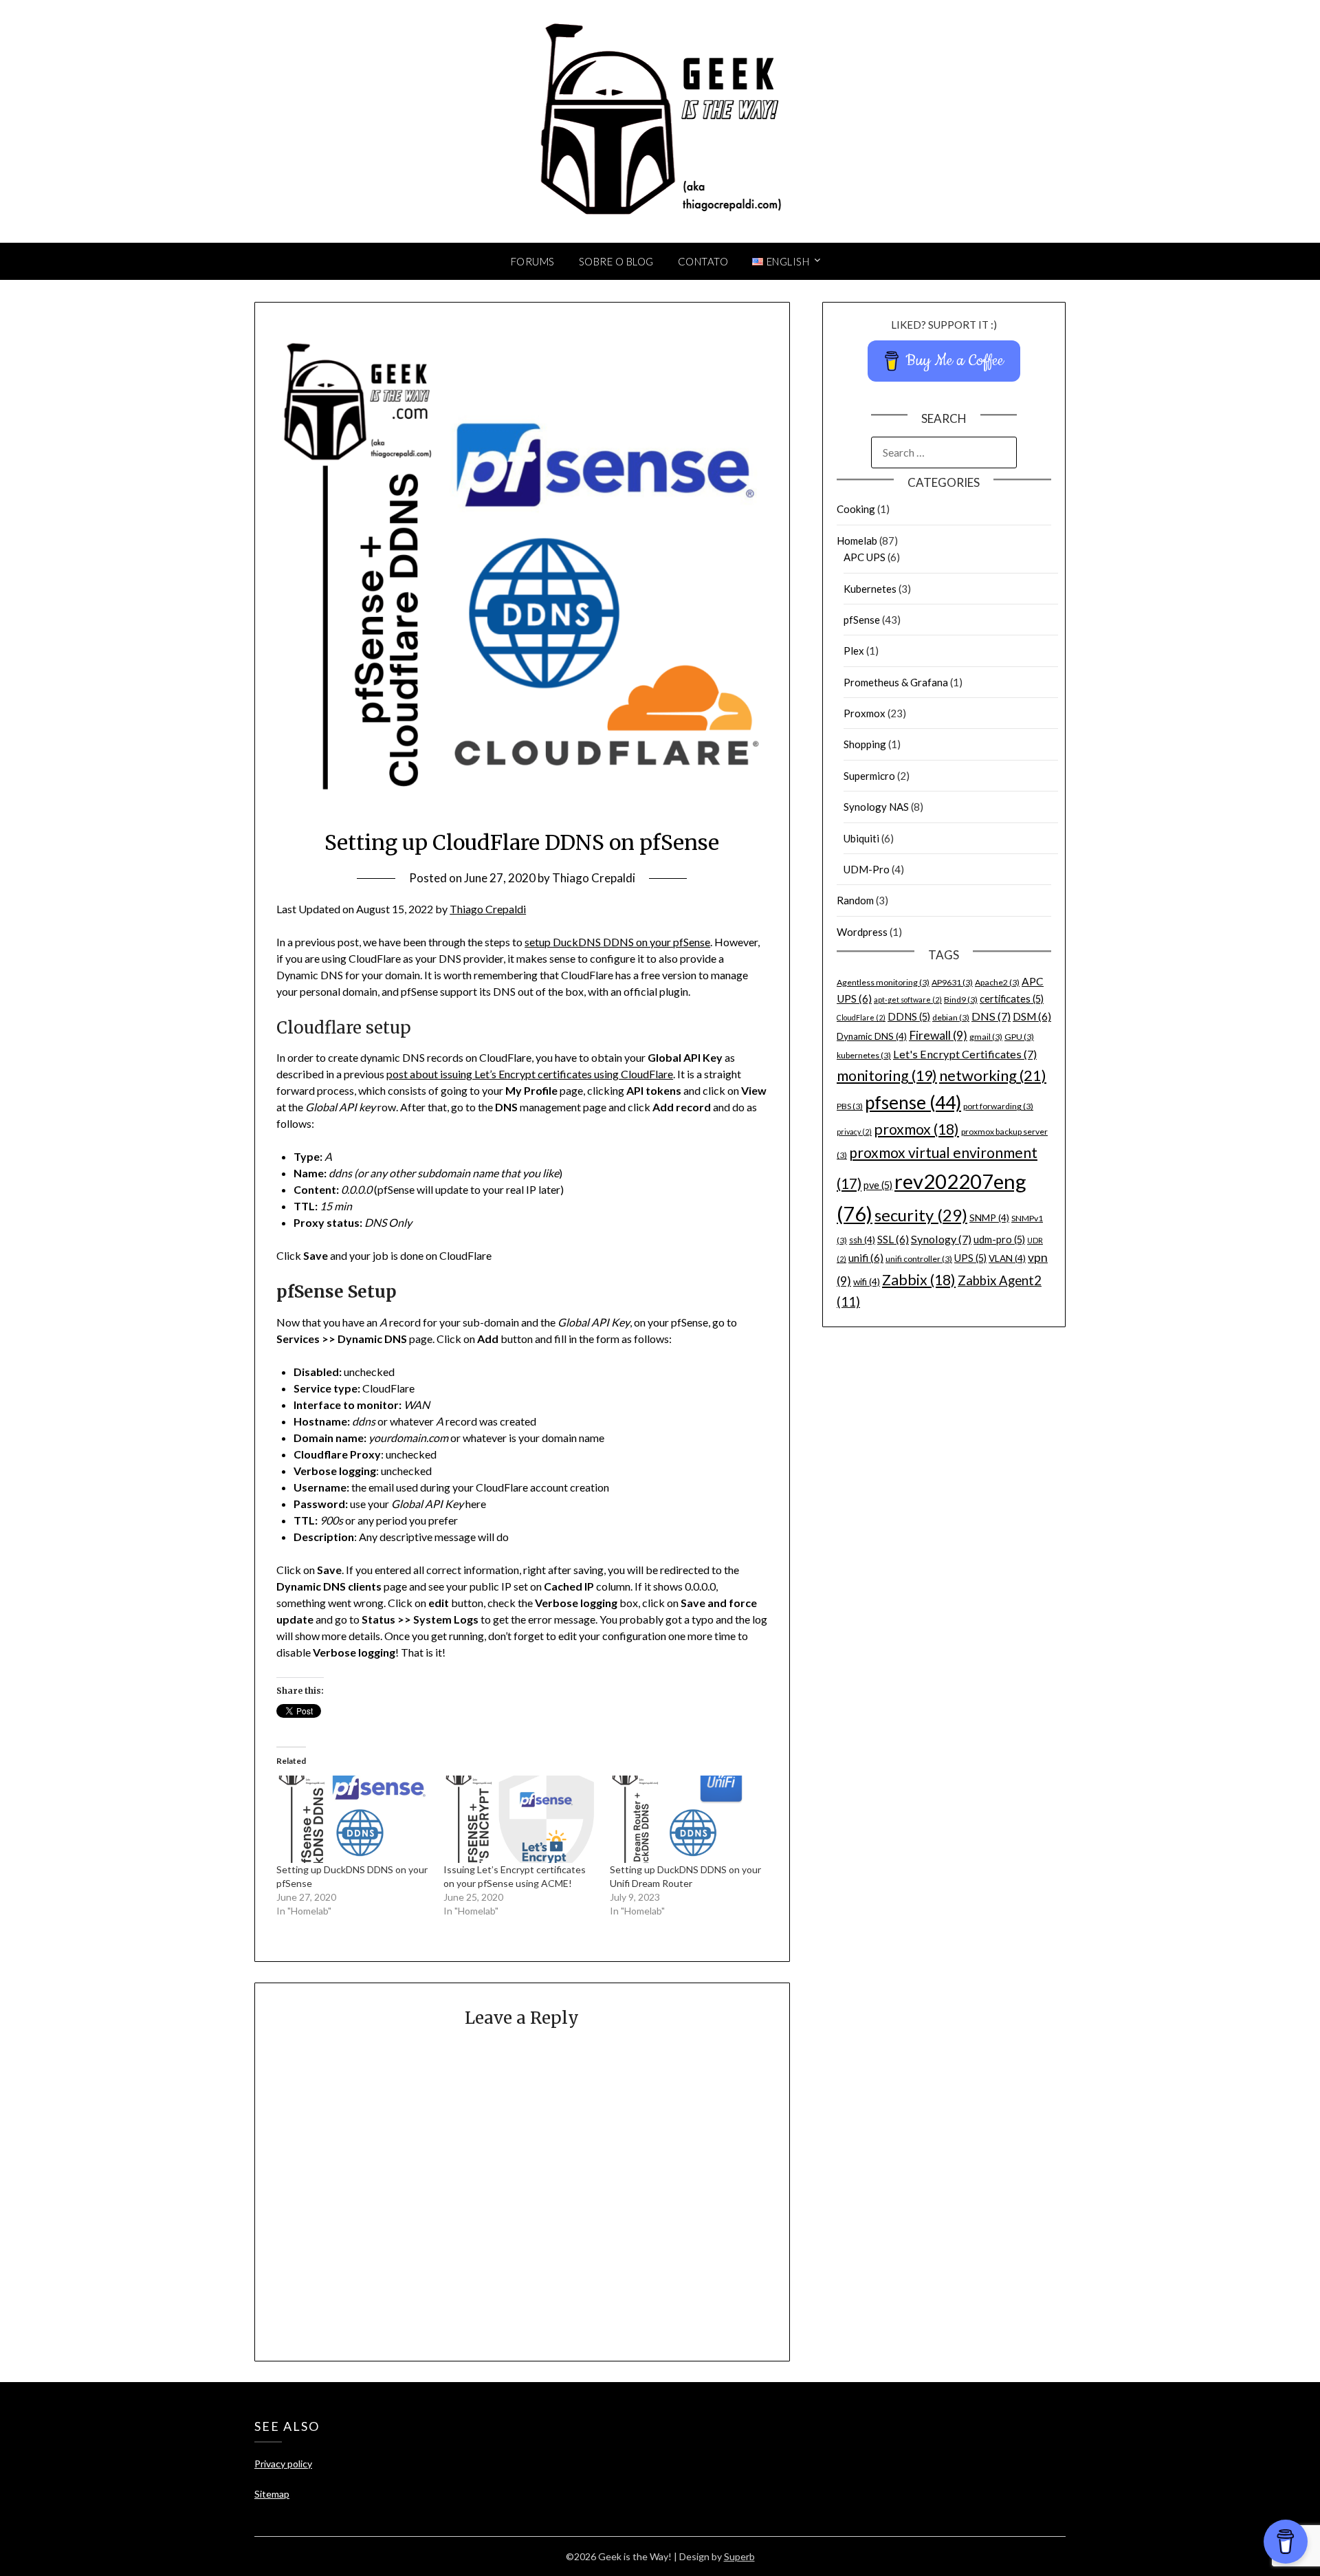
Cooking (856, 509)
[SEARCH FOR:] (944, 452)
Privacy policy (283, 2464)
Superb (739, 2556)
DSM (1032, 1016)
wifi (867, 1282)
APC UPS (865, 557)
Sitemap (272, 2494)
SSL (893, 1239)
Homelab (857, 541)
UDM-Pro (867, 869)
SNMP (989, 1218)
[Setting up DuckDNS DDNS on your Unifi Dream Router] (686, 1819)
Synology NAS (876, 807)
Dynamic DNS (872, 1036)
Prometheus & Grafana (896, 682)
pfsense (913, 1102)
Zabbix (919, 1280)
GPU (1019, 1037)
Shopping (865, 744)
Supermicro (869, 776)
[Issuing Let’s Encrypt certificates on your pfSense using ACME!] (520, 1819)
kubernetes (864, 1055)
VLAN (1007, 1258)
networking (993, 1075)
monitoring (887, 1076)
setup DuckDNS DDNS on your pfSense (617, 942)
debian (951, 1017)
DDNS (909, 1017)
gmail (986, 1037)
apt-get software (908, 1000)
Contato (703, 261)
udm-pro (999, 1240)
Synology (941, 1239)
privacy (854, 1132)
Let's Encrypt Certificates (965, 1054)
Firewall (938, 1035)
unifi (866, 1258)
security (921, 1215)
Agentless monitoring (883, 982)
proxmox (916, 1129)
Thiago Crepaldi (594, 878)
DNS (991, 1016)
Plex (854, 651)
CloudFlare (861, 1017)
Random (855, 900)
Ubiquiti (861, 838)
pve (878, 1185)
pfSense (862, 620)
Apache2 (997, 982)
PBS (850, 1106)
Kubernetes (870, 589)
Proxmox (865, 713)
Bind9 (961, 1000)
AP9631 (952, 982)
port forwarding (998, 1106)
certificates (1012, 999)
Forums (533, 261)
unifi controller (919, 1259)
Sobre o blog (616, 261)
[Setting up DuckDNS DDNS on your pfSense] (353, 1819)
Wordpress (862, 932)
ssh (862, 1240)
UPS (970, 1258)
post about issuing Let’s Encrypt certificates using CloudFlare (530, 1074)
